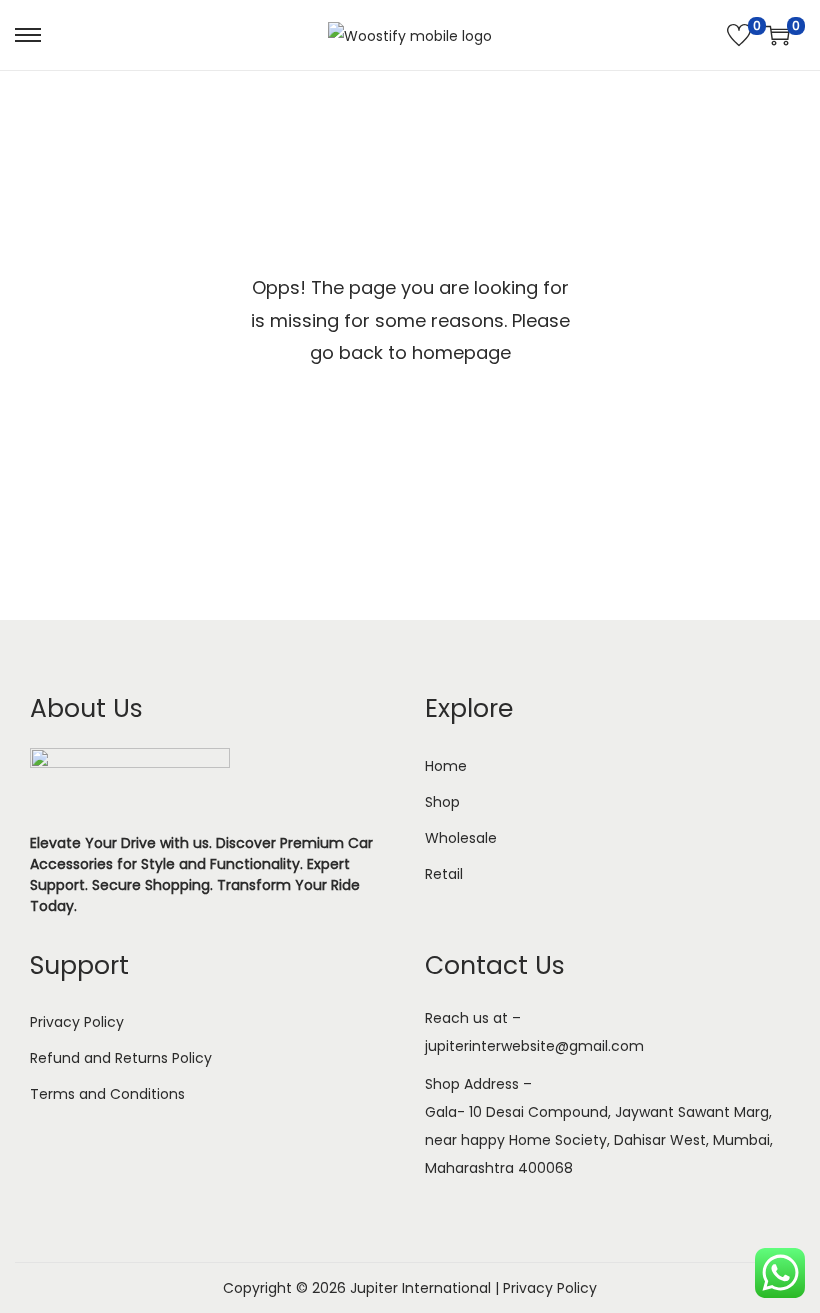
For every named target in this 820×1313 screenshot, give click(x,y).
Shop (442, 802)
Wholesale (461, 838)
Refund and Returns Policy (121, 1058)
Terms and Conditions (107, 1094)
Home (446, 766)
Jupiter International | (426, 1288)
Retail (444, 874)
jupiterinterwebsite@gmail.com (534, 1046)
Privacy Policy (77, 1022)
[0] (739, 35)
